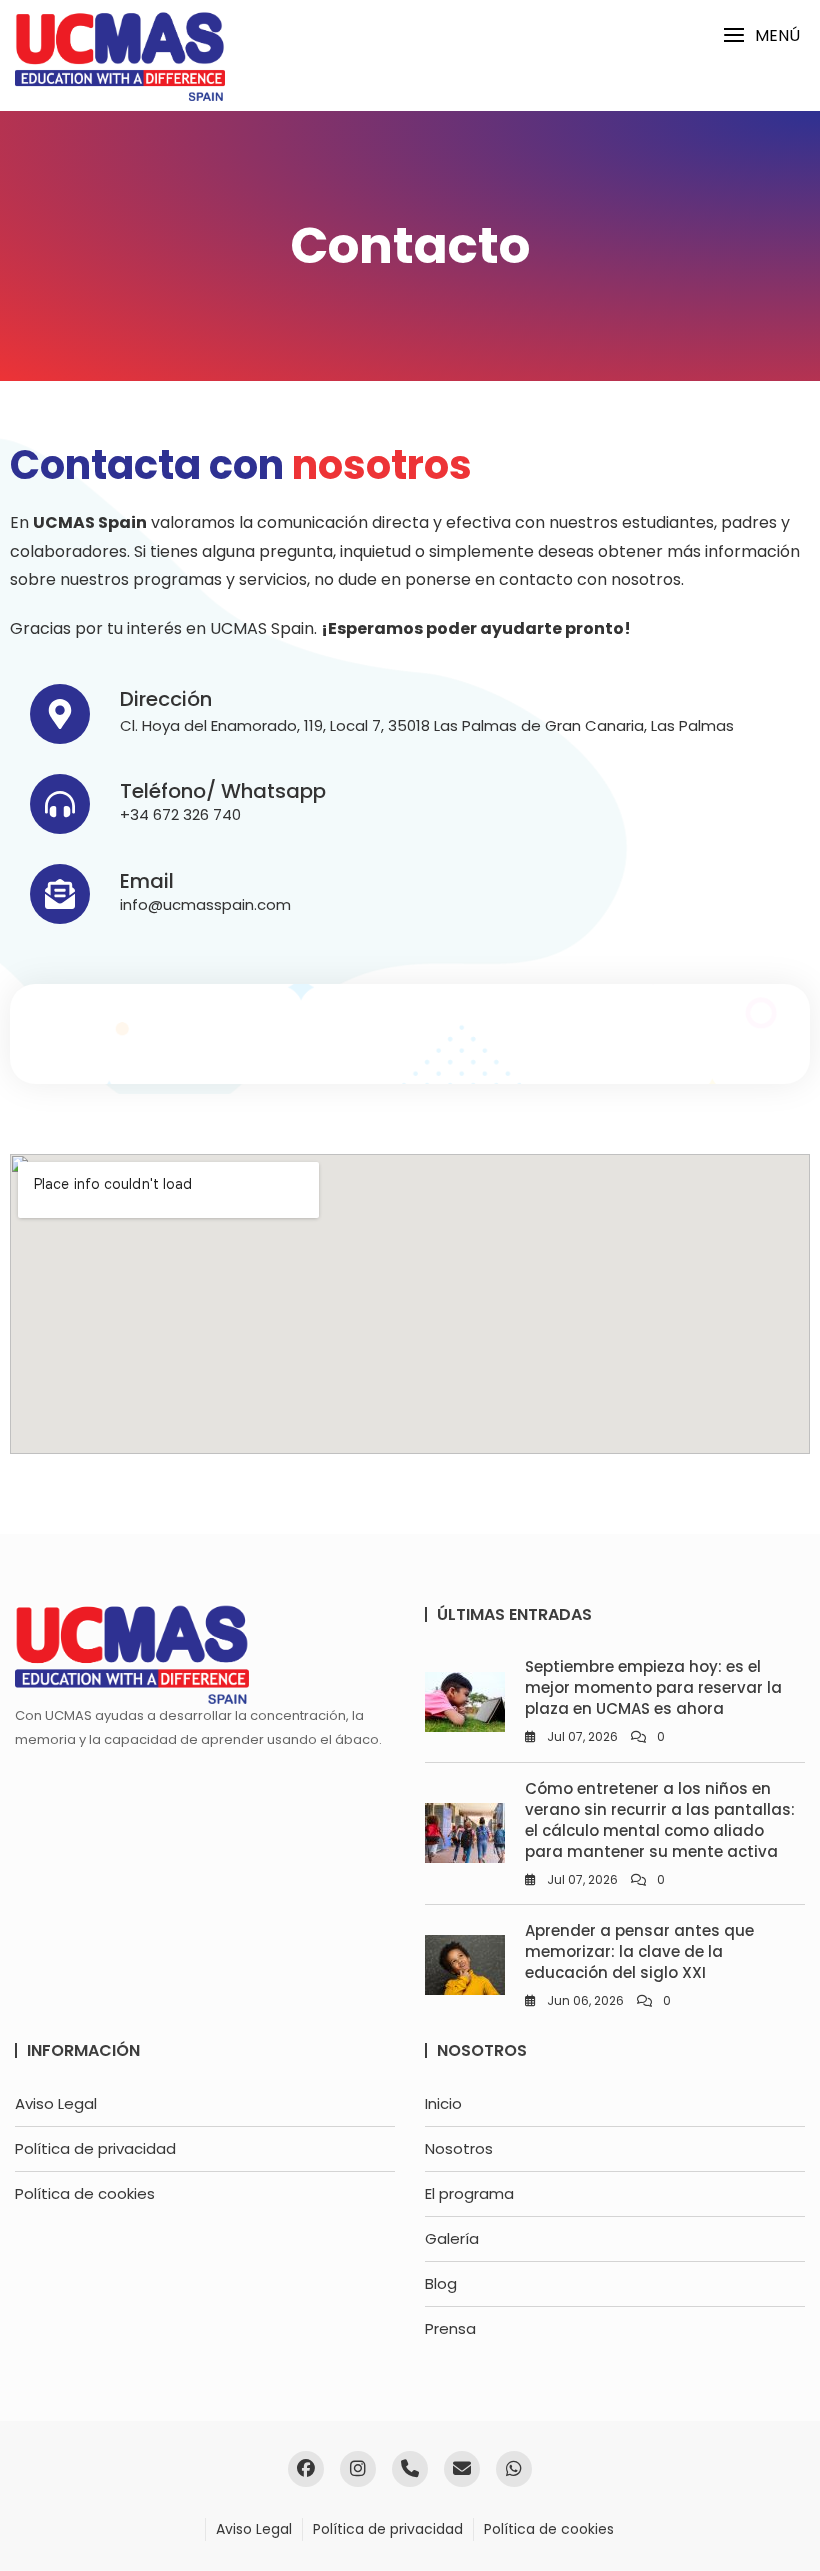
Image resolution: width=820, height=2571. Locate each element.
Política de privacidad (95, 2148)
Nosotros (459, 2148)
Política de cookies (85, 2193)
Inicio (443, 2103)
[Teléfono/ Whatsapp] (60, 804)
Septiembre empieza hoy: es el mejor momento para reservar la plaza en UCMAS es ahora (653, 1687)
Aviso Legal (56, 2103)
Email (147, 881)
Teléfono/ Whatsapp (223, 791)
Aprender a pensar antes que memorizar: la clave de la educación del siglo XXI (639, 1951)
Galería (452, 2238)
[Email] (60, 894)
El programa (469, 2193)
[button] (761, 35)
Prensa (450, 2328)
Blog (441, 2283)
